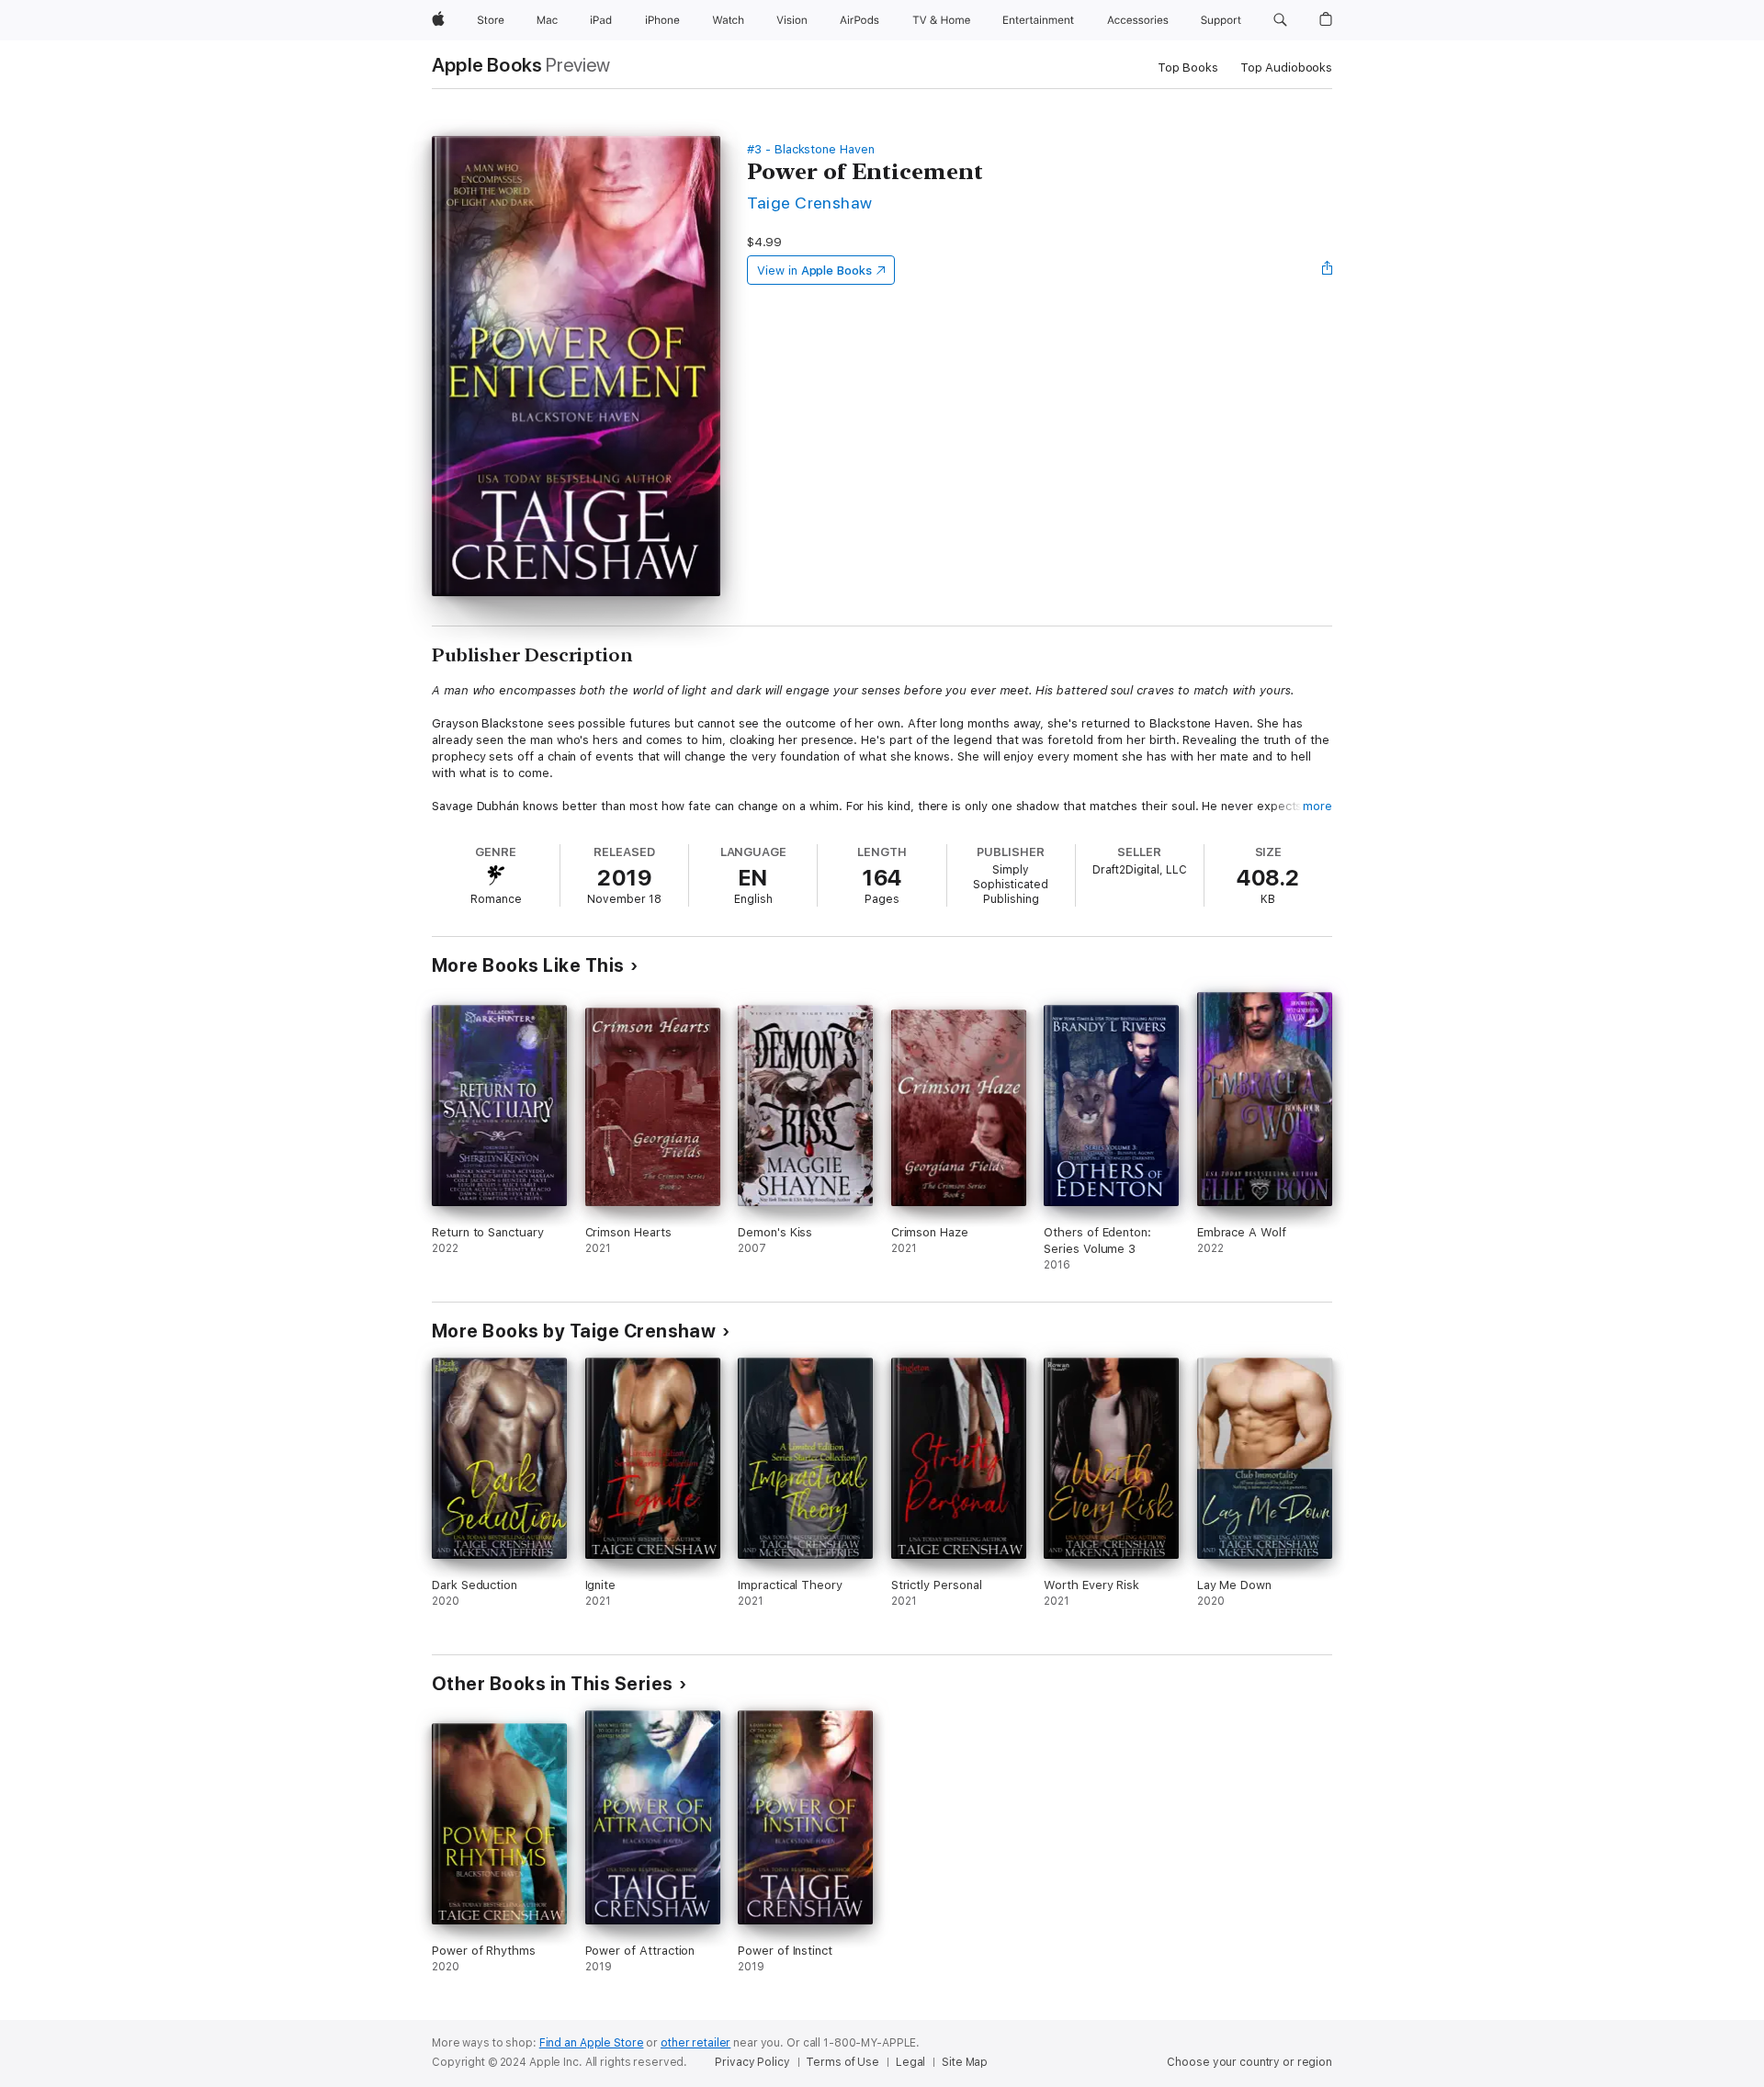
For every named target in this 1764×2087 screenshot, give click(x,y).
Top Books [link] (1188, 68)
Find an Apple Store (592, 2043)
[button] (1280, 20)
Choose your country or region (1249, 2062)
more (1317, 806)
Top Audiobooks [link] (1286, 68)
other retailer (695, 2043)
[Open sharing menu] (1328, 270)
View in (814, 271)
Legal (910, 2062)
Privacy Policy (752, 2062)
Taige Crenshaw (810, 203)
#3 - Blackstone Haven (811, 149)
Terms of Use (842, 2062)
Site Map (965, 2062)
